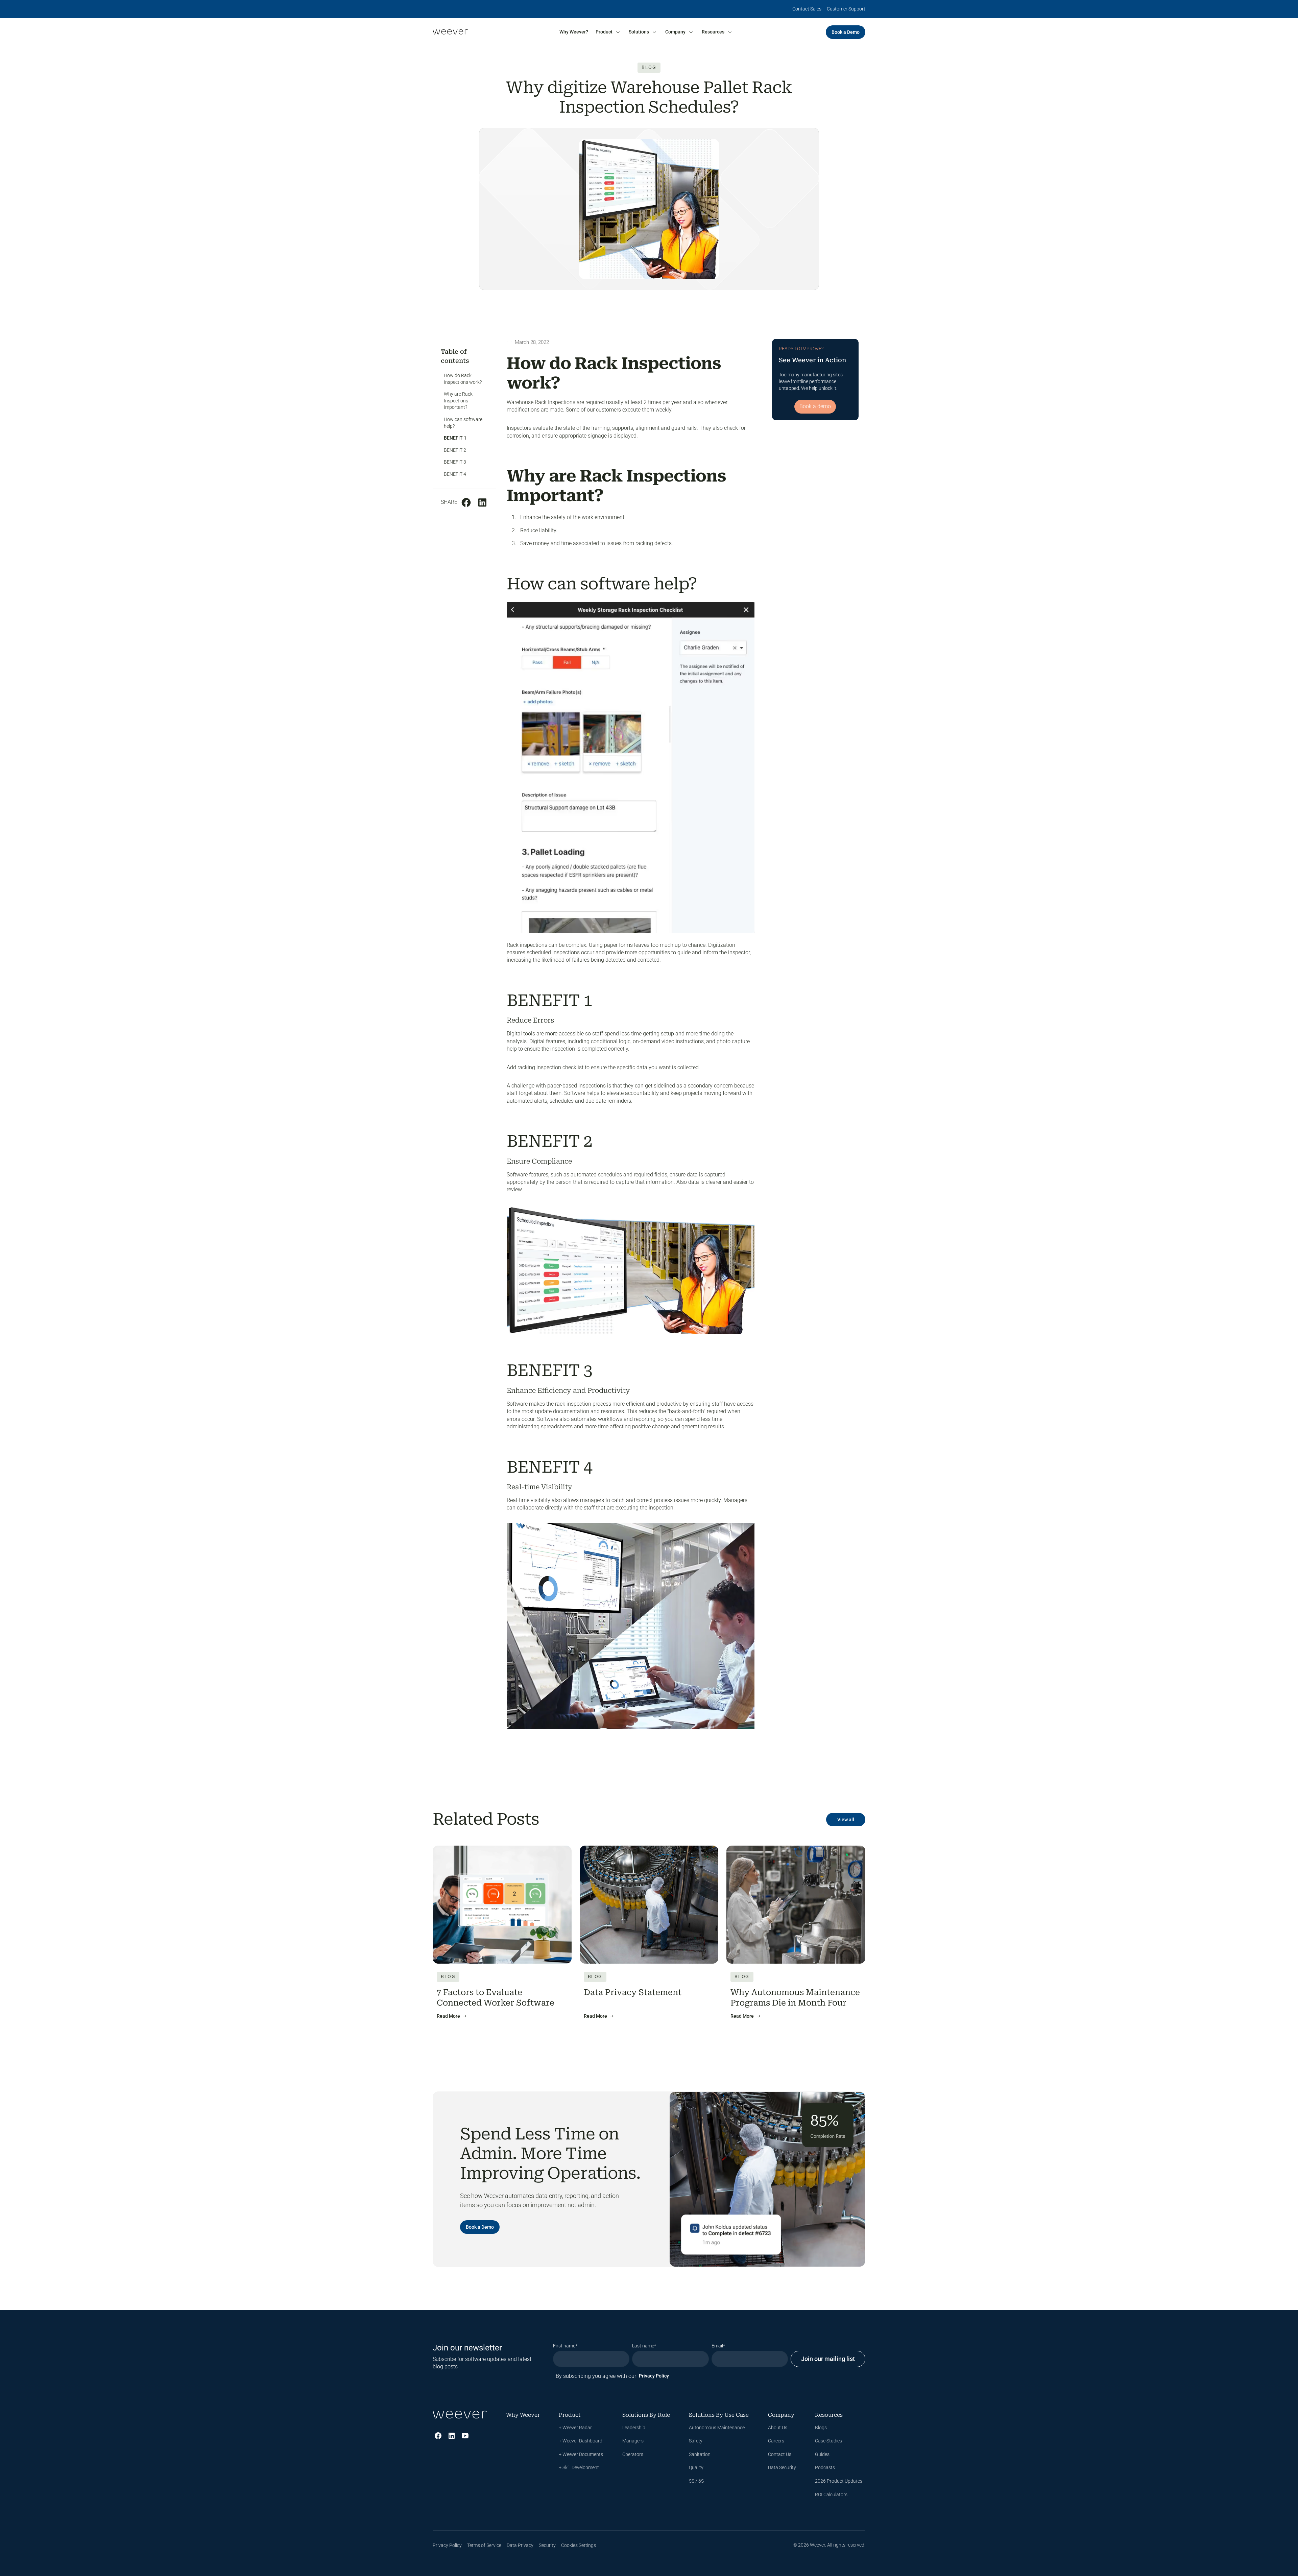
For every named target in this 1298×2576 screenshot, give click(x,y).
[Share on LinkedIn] (482, 502)
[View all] (846, 1820)
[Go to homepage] (450, 32)
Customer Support (846, 9)
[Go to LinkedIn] (452, 2436)
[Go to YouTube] (465, 2436)
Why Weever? (574, 32)
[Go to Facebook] (438, 2436)
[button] (608, 32)
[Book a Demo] (846, 32)
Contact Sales (807, 9)
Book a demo (815, 406)
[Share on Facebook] (466, 502)
